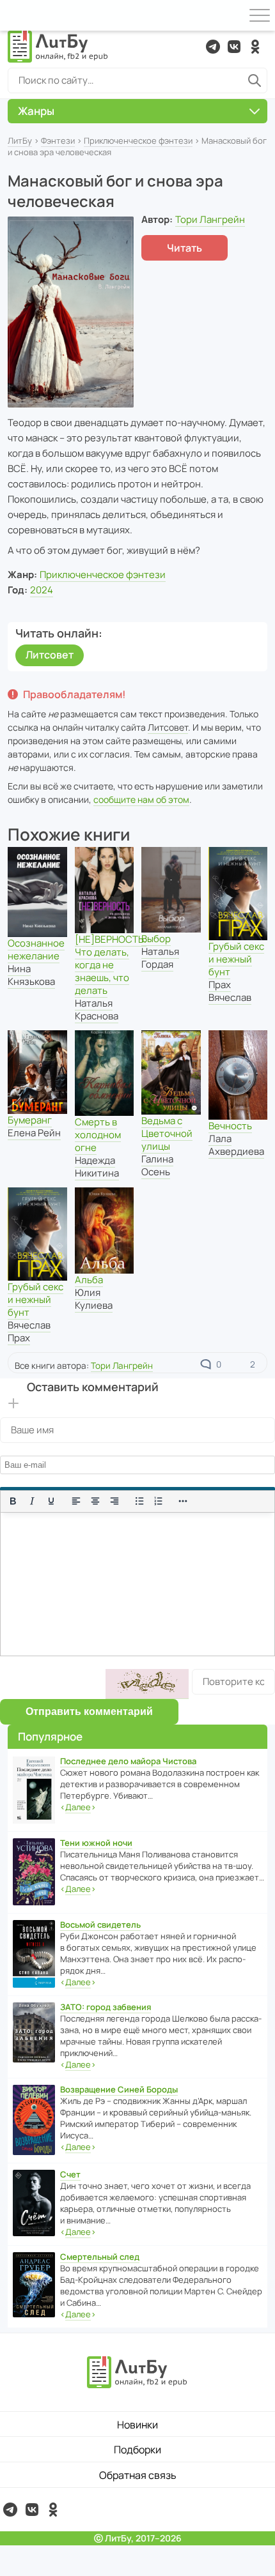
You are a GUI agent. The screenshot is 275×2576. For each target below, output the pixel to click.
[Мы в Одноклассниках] (255, 47)
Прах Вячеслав (230, 991)
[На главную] (58, 47)
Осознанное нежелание (36, 949)
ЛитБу (20, 141)
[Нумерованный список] (159, 1501)
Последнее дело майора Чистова (128, 1761)
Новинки (137, 2425)
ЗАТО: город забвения (106, 2007)
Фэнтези (58, 141)
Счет (70, 2174)
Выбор (156, 939)
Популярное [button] (50, 1736)
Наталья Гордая (160, 958)
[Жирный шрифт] (13, 1501)
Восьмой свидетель (100, 1924)
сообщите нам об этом (141, 799)
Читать (185, 248)
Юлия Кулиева (94, 1299)
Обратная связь (138, 2475)
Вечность (230, 1126)
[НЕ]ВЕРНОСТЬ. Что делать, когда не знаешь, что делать (111, 965)
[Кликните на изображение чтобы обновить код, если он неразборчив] (147, 1684)
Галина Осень (157, 1165)
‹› (78, 1807)
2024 (42, 590)
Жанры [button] (36, 111)
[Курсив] (32, 1501)
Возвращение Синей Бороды (119, 2089)
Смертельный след (100, 2257)
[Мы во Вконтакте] (234, 47)
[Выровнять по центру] (95, 1501)
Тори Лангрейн (210, 219)
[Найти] (255, 80)
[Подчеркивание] (51, 1501)
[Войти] (15, 15)
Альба (89, 1280)
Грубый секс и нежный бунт (236, 959)
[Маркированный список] (139, 1501)
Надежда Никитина (97, 1167)
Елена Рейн (34, 1133)
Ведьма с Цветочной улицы (167, 1133)
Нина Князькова (31, 975)
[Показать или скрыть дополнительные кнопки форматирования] (184, 1501)
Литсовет (50, 655)
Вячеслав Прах (29, 1331)
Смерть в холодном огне (98, 1135)
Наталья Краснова (97, 1010)
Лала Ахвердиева (236, 1145)
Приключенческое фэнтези (138, 141)
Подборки (137, 2450)
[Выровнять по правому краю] (114, 1501)
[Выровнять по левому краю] (76, 1501)
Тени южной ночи (96, 1843)
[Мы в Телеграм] (213, 47)
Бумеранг (30, 1120)
